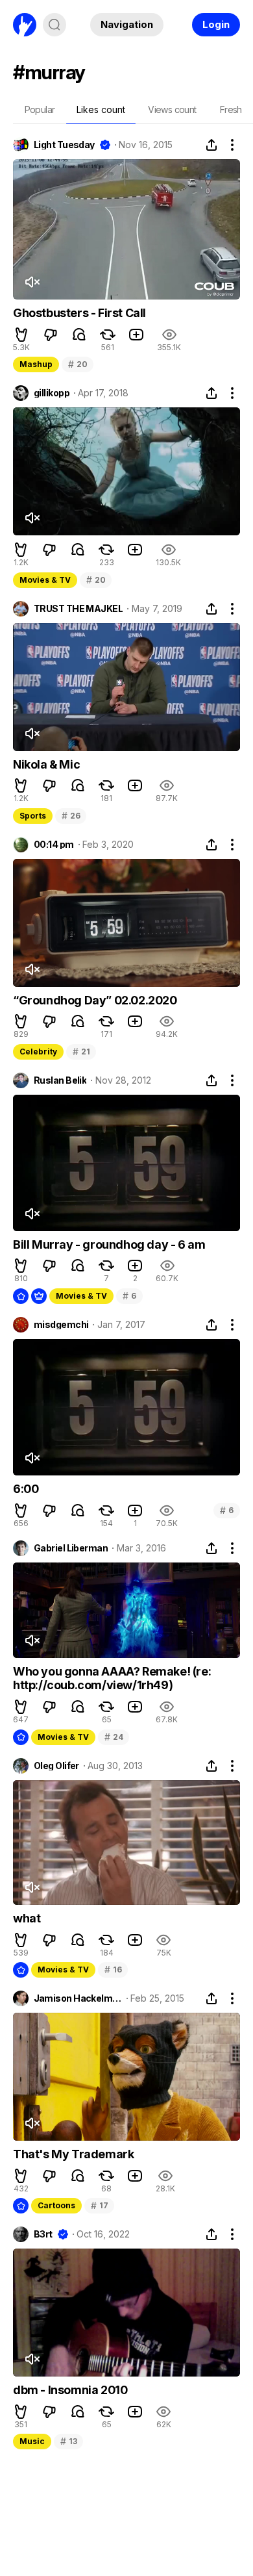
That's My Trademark (73, 2154)
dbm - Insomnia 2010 (70, 2390)
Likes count (101, 109)
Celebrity (38, 1052)
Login (216, 24)
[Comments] (79, 335)
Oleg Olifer (56, 1766)
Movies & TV (45, 580)
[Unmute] (32, 282)
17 (99, 2205)
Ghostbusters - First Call (79, 313)
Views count (172, 109)
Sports (33, 816)
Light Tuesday (64, 145)
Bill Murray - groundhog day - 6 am (109, 1244)
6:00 (26, 1489)
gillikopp (52, 393)
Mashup (36, 364)
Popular (40, 109)
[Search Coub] (54, 25)
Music (32, 2441)
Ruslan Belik (60, 1080)
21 (81, 1052)
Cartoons (56, 2205)
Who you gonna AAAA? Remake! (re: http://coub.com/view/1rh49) (112, 1678)
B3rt (43, 2234)
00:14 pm (54, 845)
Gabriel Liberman (71, 1548)
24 (114, 1737)
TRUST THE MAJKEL (78, 609)
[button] (21, 335)
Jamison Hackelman (78, 1998)
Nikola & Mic (46, 764)
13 (68, 2441)
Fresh (231, 109)
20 (78, 364)
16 (113, 1970)
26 (71, 816)
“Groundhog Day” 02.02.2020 (95, 1000)
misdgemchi (61, 1325)
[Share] (211, 145)
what (27, 1918)
